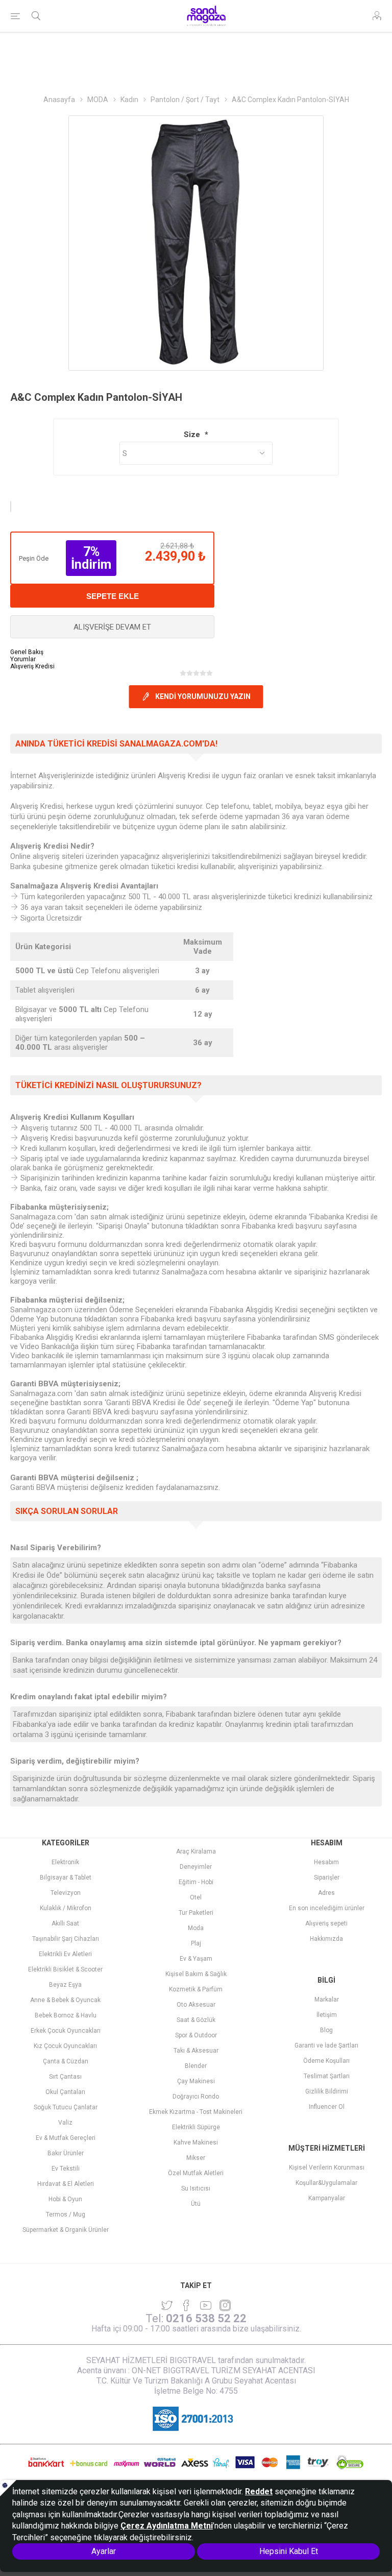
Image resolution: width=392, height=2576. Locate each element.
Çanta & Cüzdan (66, 2061)
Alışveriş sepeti (326, 1923)
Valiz (65, 2123)
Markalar (327, 2000)
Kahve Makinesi (196, 2142)
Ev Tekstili (66, 2169)
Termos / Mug (66, 2214)
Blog (326, 2030)
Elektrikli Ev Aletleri (65, 1954)
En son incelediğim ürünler (327, 1908)
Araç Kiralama (196, 1851)
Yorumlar (23, 659)
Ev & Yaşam (196, 1959)
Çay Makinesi (196, 2081)
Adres (326, 1893)
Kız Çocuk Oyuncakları (65, 2046)
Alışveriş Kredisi (32, 666)
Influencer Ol (327, 2107)
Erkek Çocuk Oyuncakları (66, 2031)
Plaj (196, 1943)
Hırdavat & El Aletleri (66, 2184)
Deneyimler (196, 1867)
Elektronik (65, 1862)
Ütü (196, 2204)
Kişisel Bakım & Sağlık (196, 1974)
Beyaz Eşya (65, 1985)
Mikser (196, 2158)
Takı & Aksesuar (196, 2051)
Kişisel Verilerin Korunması (327, 2168)
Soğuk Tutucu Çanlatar (66, 2107)
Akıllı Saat (65, 1923)
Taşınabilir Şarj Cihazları (66, 1939)
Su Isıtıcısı (196, 2188)
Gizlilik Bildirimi (327, 2091)
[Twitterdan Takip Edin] (167, 2305)
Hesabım (326, 1862)
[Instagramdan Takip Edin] (206, 2305)
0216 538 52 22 (206, 2318)
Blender (196, 2066)
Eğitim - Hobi (196, 1882)
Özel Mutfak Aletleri (196, 2173)
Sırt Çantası (65, 2077)
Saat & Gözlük (196, 2020)
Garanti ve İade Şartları (326, 2045)
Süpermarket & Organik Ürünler (66, 2230)
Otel (196, 1897)
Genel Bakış (27, 652)
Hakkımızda (326, 1939)
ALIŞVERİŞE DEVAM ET (112, 627)
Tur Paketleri (196, 1913)
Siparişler (327, 1877)
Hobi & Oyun (65, 2199)
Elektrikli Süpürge (196, 2127)
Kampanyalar (327, 2198)
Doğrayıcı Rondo (196, 2097)
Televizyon (66, 1893)
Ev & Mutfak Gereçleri (66, 2138)
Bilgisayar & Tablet (66, 1877)
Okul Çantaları (65, 2092)
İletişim (327, 2015)
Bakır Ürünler (66, 2153)
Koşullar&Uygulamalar (326, 2183)
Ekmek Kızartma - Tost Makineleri (196, 2112)
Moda (196, 1928)
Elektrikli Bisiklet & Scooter (65, 1969)
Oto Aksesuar (196, 2005)
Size (193, 435)
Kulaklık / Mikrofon (66, 1908)
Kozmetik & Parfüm (196, 1989)
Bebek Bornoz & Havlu (66, 2015)
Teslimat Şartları (327, 2076)
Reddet (259, 2491)
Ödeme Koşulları (326, 2061)
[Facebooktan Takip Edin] (186, 2305)
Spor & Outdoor (196, 2035)
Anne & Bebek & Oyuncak (65, 2000)
